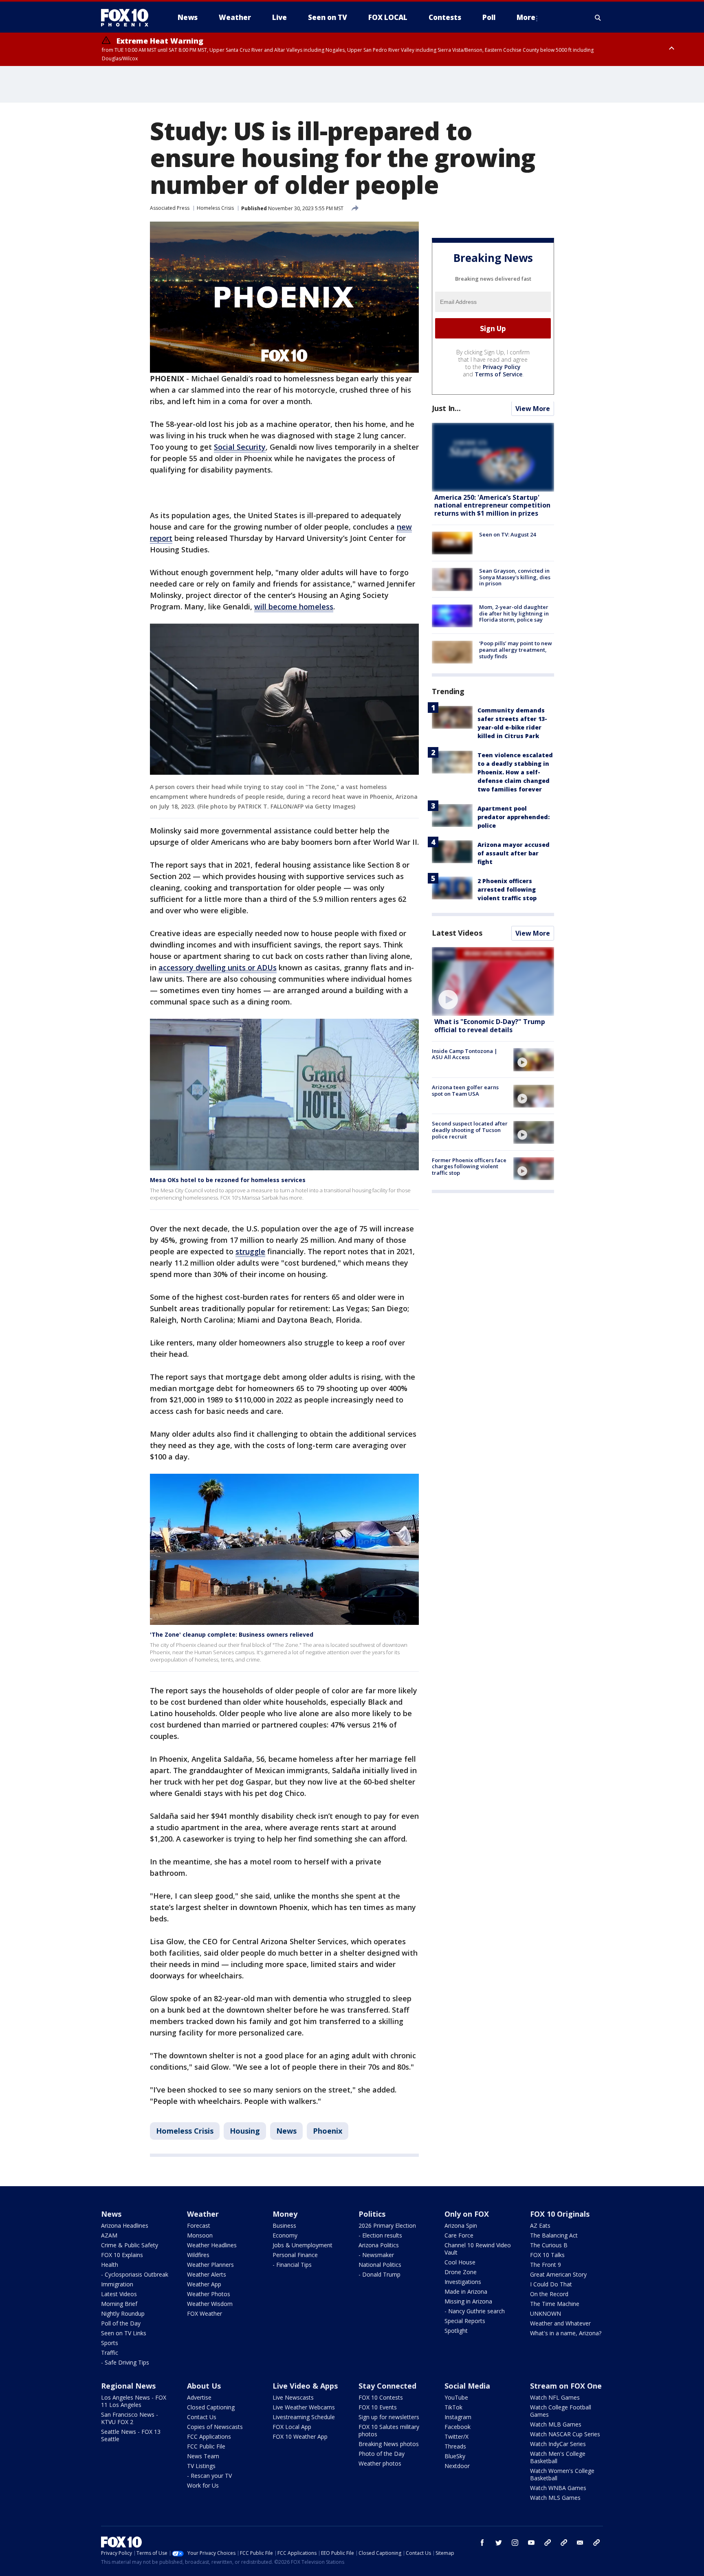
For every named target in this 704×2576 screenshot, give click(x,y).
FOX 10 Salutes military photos (389, 2430)
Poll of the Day (121, 2323)
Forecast (199, 2225)
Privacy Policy (502, 367)
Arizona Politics (379, 2245)
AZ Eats (540, 2225)
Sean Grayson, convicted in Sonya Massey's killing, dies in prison (515, 577)
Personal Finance (295, 2255)
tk (548, 2543)
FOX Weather (205, 2313)
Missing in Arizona (468, 2301)
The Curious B (549, 2245)
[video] (493, 981)
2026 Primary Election (387, 2225)
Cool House (460, 2262)
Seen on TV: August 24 (507, 534)
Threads (455, 2446)
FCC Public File (206, 2446)
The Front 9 (546, 2265)
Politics (372, 2214)
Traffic (110, 2353)
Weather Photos (209, 2294)
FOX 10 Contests (381, 2397)
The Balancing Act (554, 2235)
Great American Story (558, 2274)
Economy (285, 2235)
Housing (245, 2131)
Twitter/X (456, 2436)
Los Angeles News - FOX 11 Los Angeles (134, 2401)
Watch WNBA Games (558, 2488)
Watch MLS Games (555, 2498)
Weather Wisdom (210, 2304)
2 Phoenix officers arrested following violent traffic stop (507, 889)
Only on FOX (467, 2214)
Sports (110, 2343)
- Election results (380, 2235)
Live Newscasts (293, 2397)
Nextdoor (457, 2466)
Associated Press (170, 208)
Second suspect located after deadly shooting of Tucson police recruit (470, 1130)
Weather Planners (210, 2265)
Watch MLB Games (556, 2424)
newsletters (596, 2543)
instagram (515, 2543)
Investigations (463, 2282)
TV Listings (201, 2466)
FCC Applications (209, 2436)
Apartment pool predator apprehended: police (514, 817)
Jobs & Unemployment (302, 2245)
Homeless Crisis (215, 208)
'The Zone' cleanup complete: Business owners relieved (232, 1634)
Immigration (117, 2284)
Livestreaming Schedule (304, 2417)
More (526, 17)
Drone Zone (461, 2272)
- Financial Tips (292, 2265)
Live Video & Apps (305, 2386)
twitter (499, 2543)
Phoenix (328, 2131)
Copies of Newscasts (215, 2427)
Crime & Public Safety (130, 2245)
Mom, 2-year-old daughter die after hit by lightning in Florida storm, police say (514, 614)
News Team (203, 2456)
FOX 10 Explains (122, 2255)
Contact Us (202, 2417)
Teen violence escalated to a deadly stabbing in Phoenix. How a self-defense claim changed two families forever (515, 772)
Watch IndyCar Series (558, 2444)
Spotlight (456, 2331)
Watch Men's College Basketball (558, 2457)
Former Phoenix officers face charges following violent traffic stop (469, 1166)
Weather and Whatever (560, 2323)
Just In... (446, 409)
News (286, 2131)
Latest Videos (457, 933)
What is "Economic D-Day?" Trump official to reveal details (490, 1026)
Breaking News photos (389, 2444)
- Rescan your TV (209, 2476)
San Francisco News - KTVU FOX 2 (130, 2418)
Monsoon (200, 2235)
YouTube (456, 2397)
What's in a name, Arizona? (566, 2333)
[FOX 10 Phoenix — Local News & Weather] (128, 18)
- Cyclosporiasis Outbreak (135, 2274)
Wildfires (198, 2255)
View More (533, 409)
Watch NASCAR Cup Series (565, 2434)
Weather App (204, 2284)
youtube (531, 2543)
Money (285, 2214)
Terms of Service (498, 375)
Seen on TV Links (124, 2333)
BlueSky (455, 2456)
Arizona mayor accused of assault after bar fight (514, 853)
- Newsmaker (376, 2255)
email (580, 2543)
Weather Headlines (212, 2245)
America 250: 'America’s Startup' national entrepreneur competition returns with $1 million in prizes (492, 506)
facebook (482, 2543)
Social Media (467, 2386)
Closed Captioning (211, 2407)
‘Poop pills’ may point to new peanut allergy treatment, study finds (516, 650)
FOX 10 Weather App (300, 2436)
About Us (204, 2386)
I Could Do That (551, 2284)
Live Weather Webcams (304, 2407)
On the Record (549, 2294)
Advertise (199, 2397)
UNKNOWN (546, 2313)
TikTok (453, 2407)
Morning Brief (119, 2304)
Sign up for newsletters (389, 2417)
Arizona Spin (461, 2225)
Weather (203, 2214)
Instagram (458, 2417)
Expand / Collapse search (598, 18)
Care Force (459, 2235)
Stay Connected (387, 2386)
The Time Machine (555, 2304)
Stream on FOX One (566, 2386)
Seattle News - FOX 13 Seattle (131, 2435)
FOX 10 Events (378, 2407)
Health (110, 2265)
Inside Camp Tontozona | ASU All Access (465, 1054)
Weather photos (380, 2463)
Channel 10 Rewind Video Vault (478, 2249)
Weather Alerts (207, 2274)
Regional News (128, 2386)
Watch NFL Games (555, 2397)
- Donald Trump (379, 2274)
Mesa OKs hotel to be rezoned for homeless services (228, 1180)
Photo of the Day (382, 2454)
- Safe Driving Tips (125, 2362)
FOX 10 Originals (560, 2214)
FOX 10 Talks (547, 2255)
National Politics (380, 2265)
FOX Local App (292, 2427)
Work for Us (203, 2485)
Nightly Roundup (123, 2313)
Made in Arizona (466, 2291)
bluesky (564, 2543)
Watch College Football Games (561, 2411)
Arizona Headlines (125, 2225)
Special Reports (465, 2321)
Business (284, 2225)
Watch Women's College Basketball (562, 2474)
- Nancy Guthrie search (475, 2311)
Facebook (458, 2427)
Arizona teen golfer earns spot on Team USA (465, 1091)
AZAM (109, 2235)
